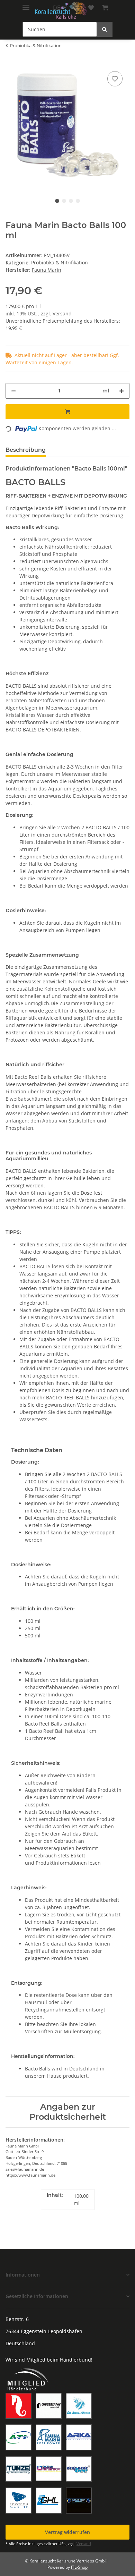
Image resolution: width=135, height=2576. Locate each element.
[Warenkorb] (105, 8)
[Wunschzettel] (91, 8)
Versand (62, 313)
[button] (67, 2275)
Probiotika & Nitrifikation (60, 262)
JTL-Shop (79, 2567)
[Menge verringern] (13, 391)
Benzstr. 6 (17, 2319)
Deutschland (20, 2343)
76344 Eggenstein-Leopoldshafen (44, 2331)
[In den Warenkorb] (67, 412)
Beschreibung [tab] (26, 450)
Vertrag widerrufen (67, 2532)
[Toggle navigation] (26, 4)
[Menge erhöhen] (121, 391)
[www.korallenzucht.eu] (61, 11)
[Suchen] (105, 29)
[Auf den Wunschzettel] (115, 79)
